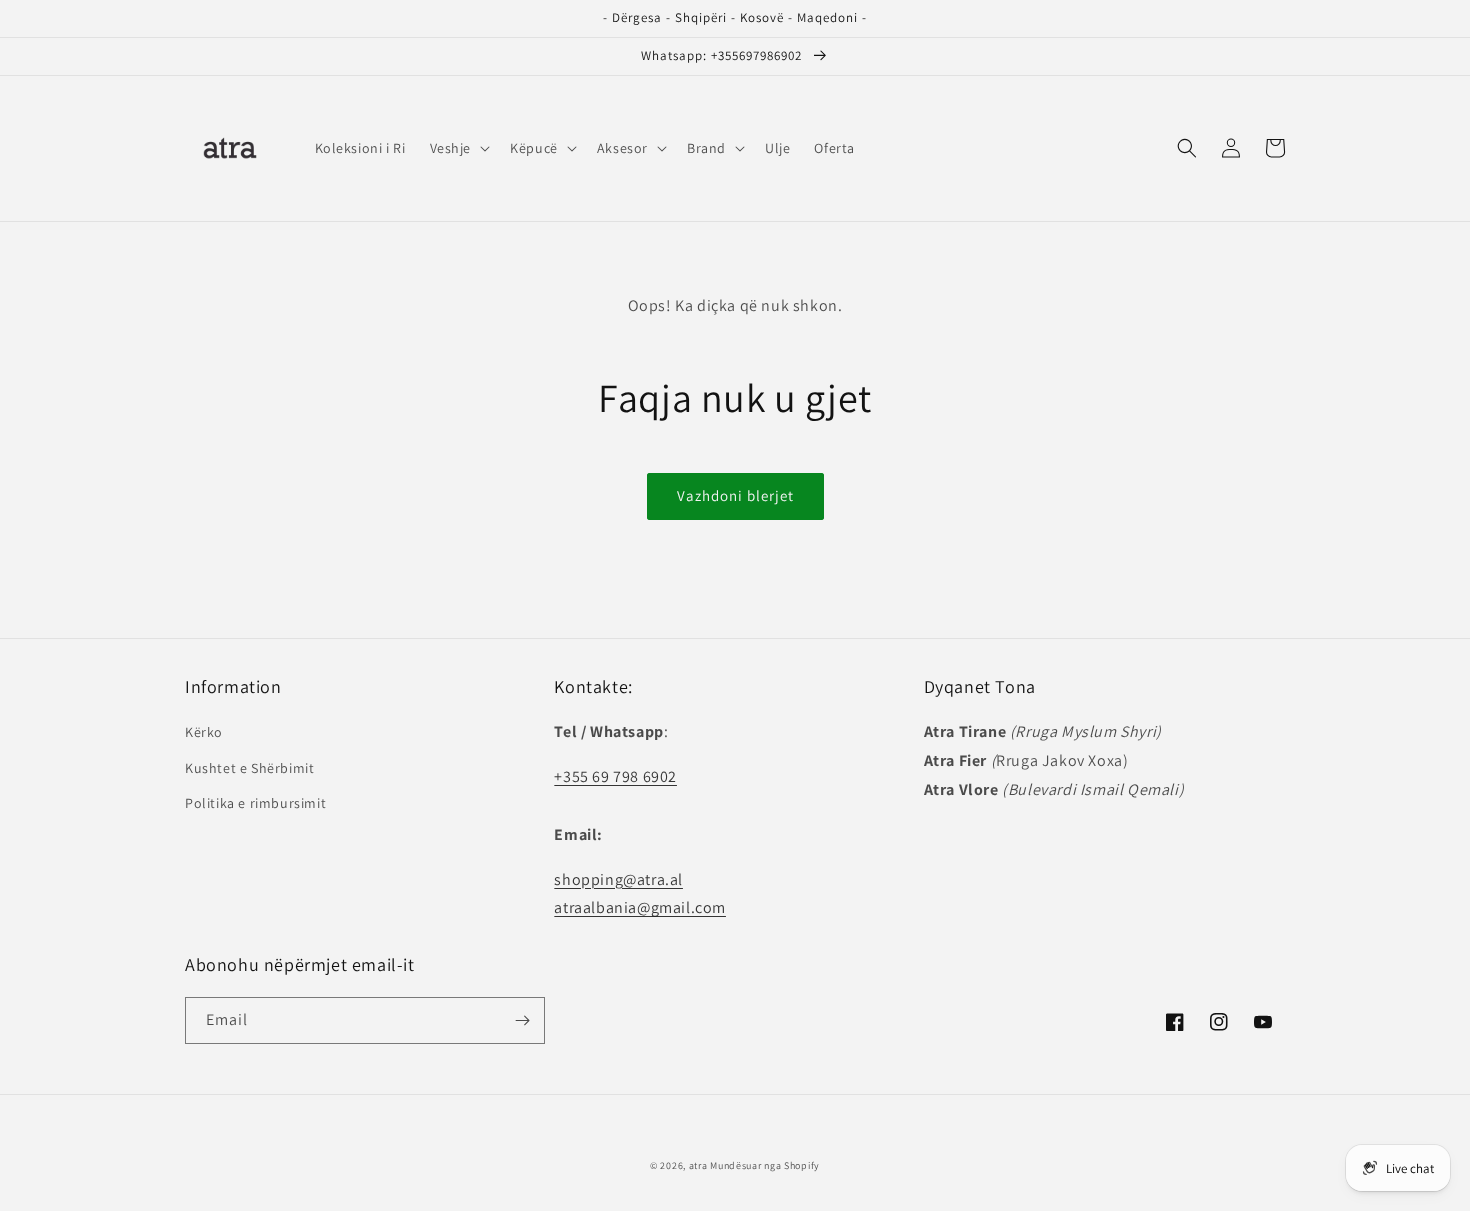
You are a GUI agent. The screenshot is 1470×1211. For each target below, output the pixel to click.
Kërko (204, 732)
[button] (458, 148)
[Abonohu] (522, 1020)
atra (698, 1165)
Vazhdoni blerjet (735, 495)
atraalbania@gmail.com (640, 907)
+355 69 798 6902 (615, 776)
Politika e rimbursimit (255, 803)
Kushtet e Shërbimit (249, 768)
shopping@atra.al (618, 879)
